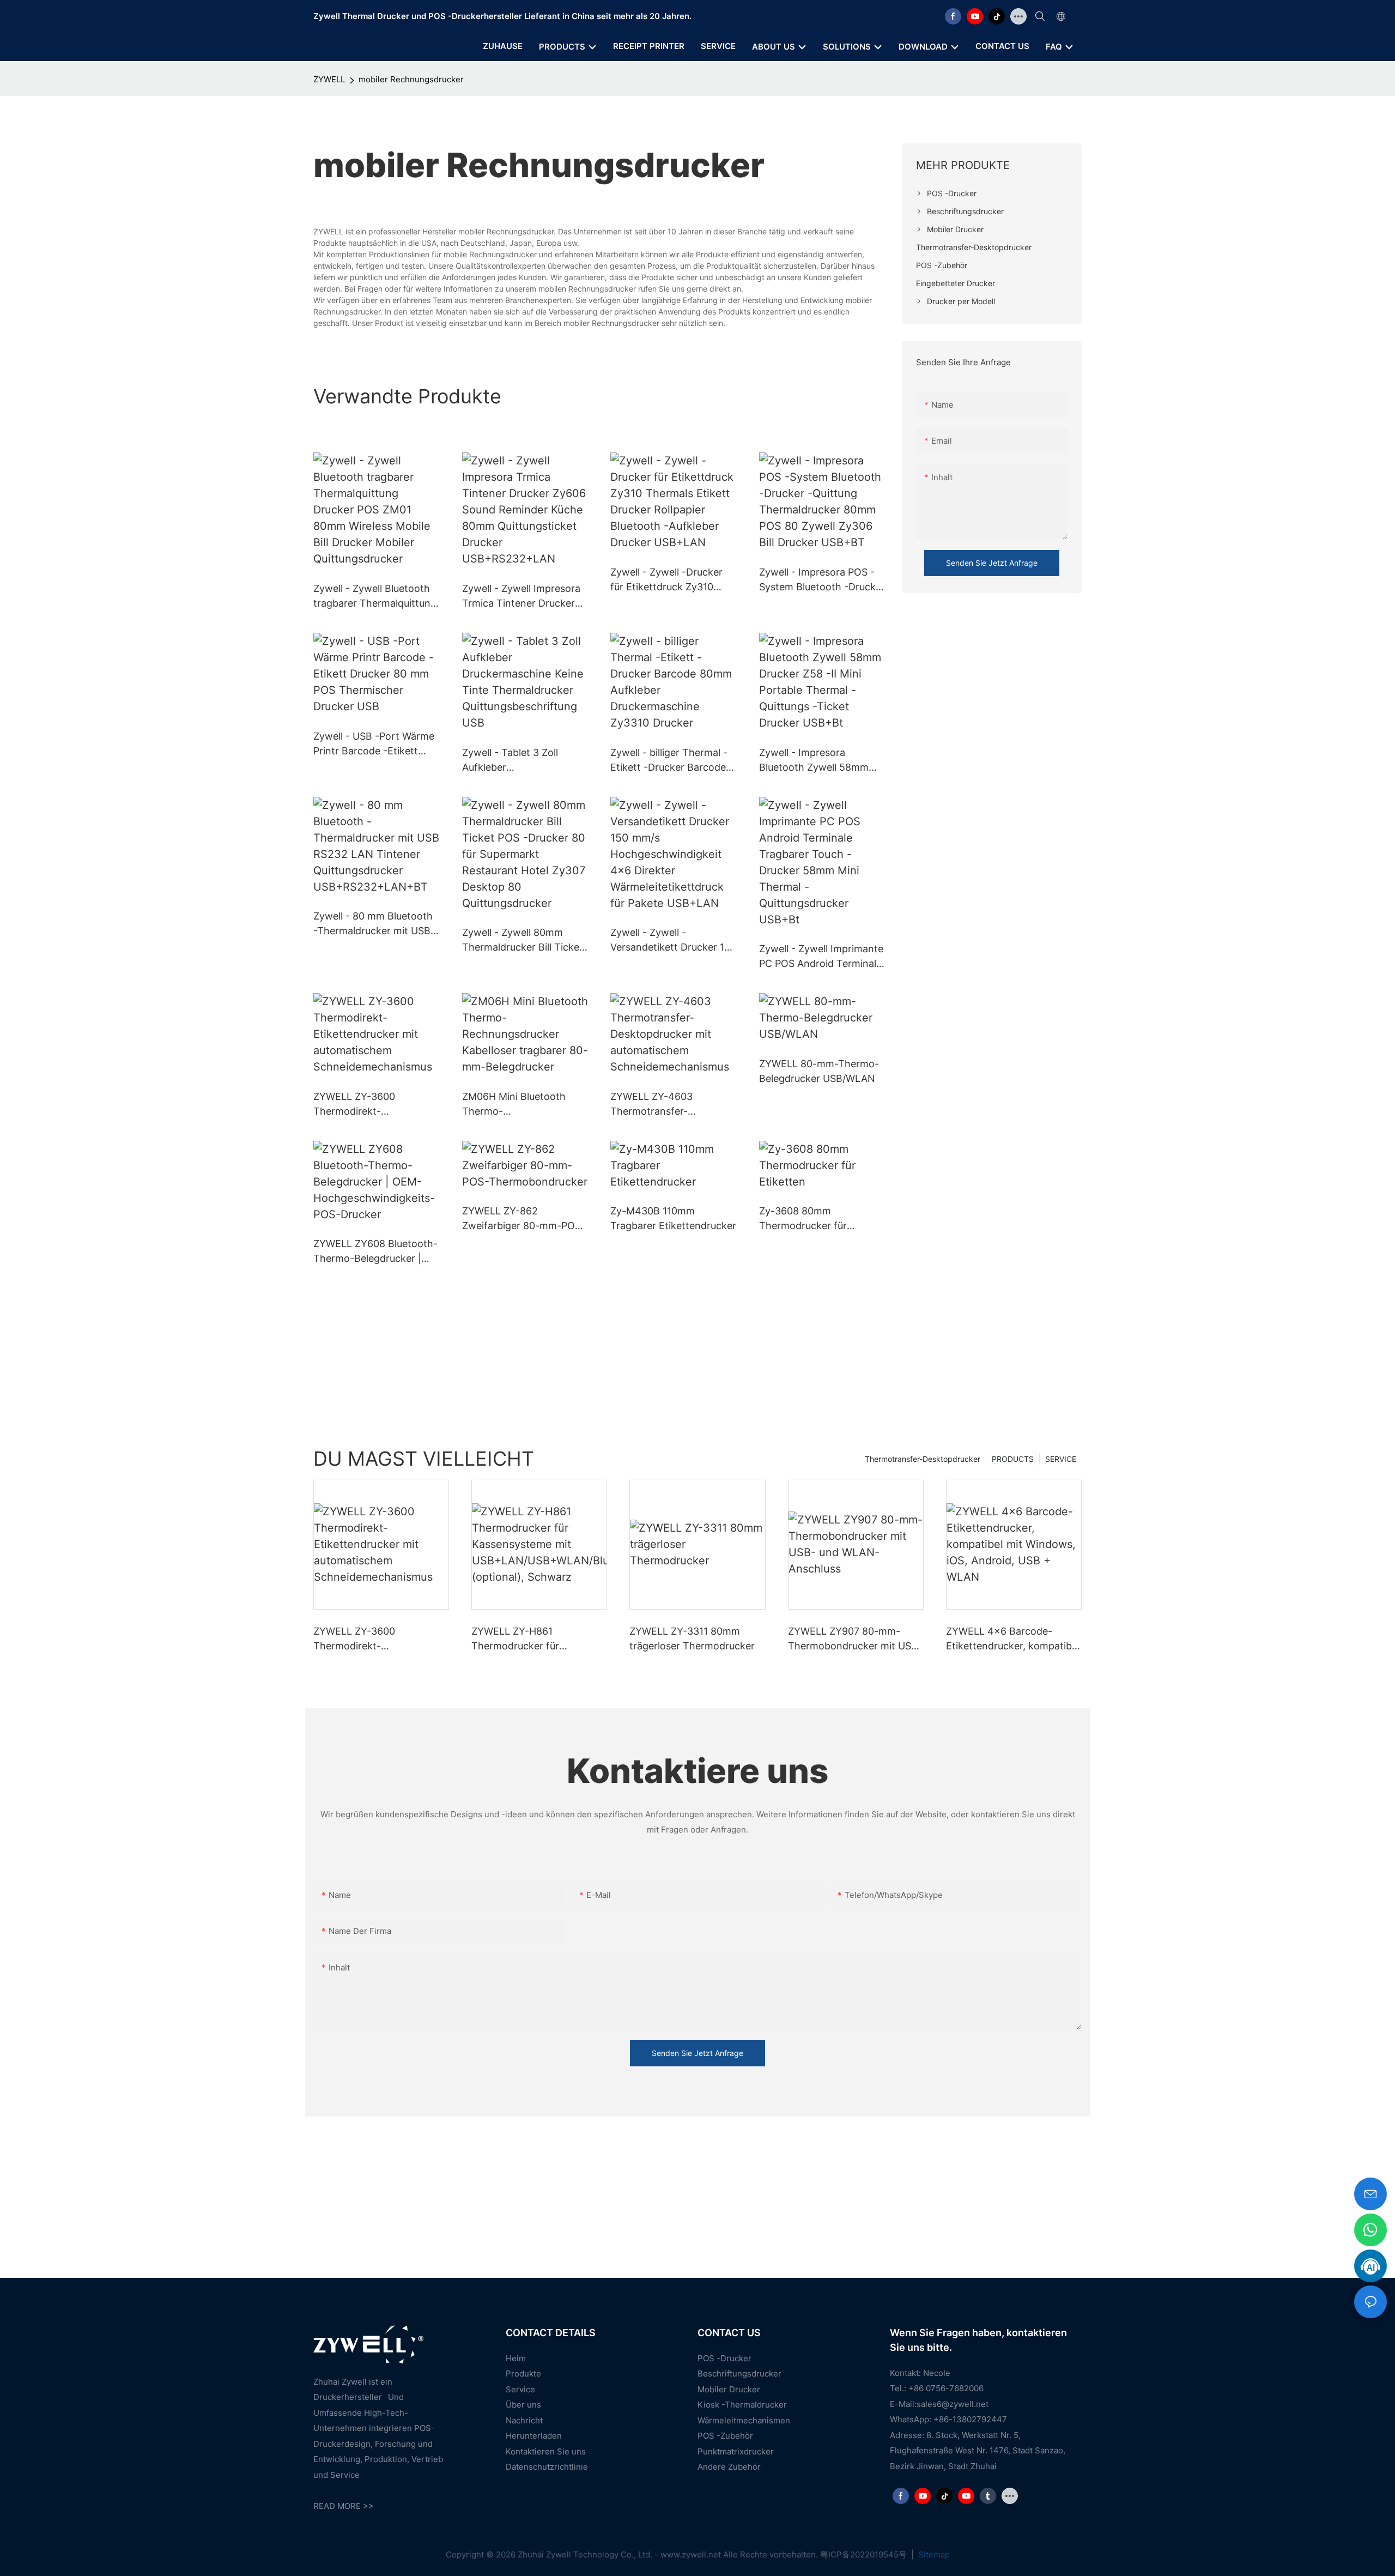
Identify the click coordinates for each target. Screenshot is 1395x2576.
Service (520, 2389)
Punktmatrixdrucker (736, 2451)
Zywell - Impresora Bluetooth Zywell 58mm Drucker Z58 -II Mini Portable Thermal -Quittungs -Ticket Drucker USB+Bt (819, 761)
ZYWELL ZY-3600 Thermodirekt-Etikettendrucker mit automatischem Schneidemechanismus (366, 1105)
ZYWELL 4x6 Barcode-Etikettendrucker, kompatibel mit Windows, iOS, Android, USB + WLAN (1013, 1639)
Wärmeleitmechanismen (744, 2420)
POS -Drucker (724, 2358)
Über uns (523, 2405)
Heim (516, 2358)
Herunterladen (534, 2436)
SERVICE (1061, 1459)
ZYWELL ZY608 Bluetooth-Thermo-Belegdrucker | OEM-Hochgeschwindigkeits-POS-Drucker (375, 1252)
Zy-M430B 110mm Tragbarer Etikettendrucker (673, 1218)
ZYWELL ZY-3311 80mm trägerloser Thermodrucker (692, 1638)
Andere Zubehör (729, 2467)
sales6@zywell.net (953, 2404)
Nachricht (524, 2420)
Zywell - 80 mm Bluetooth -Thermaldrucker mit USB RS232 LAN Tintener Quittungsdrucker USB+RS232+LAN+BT (373, 924)
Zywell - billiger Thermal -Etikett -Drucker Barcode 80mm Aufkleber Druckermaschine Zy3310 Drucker (669, 761)
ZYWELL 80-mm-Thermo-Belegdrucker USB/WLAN (819, 1071)
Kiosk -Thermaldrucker (742, 2405)
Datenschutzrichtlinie (547, 2467)
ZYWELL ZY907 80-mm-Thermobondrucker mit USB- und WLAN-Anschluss (855, 1639)
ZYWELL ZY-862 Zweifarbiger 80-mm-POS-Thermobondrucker (524, 1219)
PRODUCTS (1013, 1459)
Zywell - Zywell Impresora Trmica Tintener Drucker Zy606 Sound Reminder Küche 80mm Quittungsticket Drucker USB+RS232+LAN (521, 597)
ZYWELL (329, 79)
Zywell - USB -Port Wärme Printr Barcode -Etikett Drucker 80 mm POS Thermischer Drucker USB (374, 744)
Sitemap (933, 2554)
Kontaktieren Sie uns (546, 2451)
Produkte (523, 2374)
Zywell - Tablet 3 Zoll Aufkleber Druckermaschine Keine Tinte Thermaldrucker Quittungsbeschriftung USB (516, 761)
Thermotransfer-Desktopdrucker (923, 1459)
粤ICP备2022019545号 (865, 2554)
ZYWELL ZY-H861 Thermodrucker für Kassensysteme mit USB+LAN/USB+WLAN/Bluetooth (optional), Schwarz (537, 1639)
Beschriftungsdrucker (739, 2374)
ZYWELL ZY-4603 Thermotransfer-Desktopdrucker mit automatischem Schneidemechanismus (663, 1105)
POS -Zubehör (725, 2436)
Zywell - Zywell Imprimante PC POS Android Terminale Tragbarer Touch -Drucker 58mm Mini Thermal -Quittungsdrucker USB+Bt (821, 957)
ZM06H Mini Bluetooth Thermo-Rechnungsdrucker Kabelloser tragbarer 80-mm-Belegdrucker (519, 1105)
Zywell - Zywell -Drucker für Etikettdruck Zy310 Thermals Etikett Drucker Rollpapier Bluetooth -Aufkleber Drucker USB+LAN (668, 580)
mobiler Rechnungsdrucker (411, 79)
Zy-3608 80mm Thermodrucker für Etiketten (803, 1219)
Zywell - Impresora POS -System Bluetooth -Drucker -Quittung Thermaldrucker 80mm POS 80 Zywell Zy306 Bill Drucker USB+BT (822, 580)
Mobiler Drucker (729, 2389)
